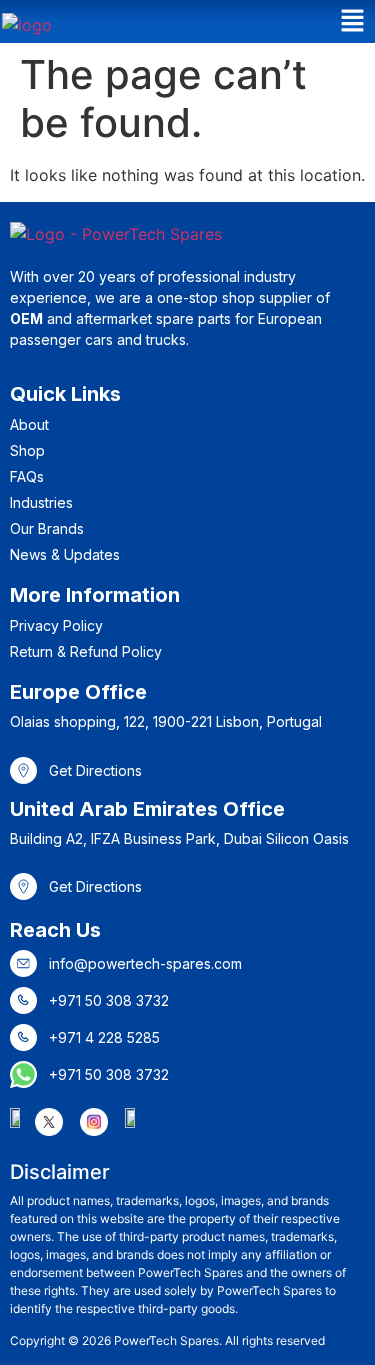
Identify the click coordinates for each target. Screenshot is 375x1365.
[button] (353, 21)
